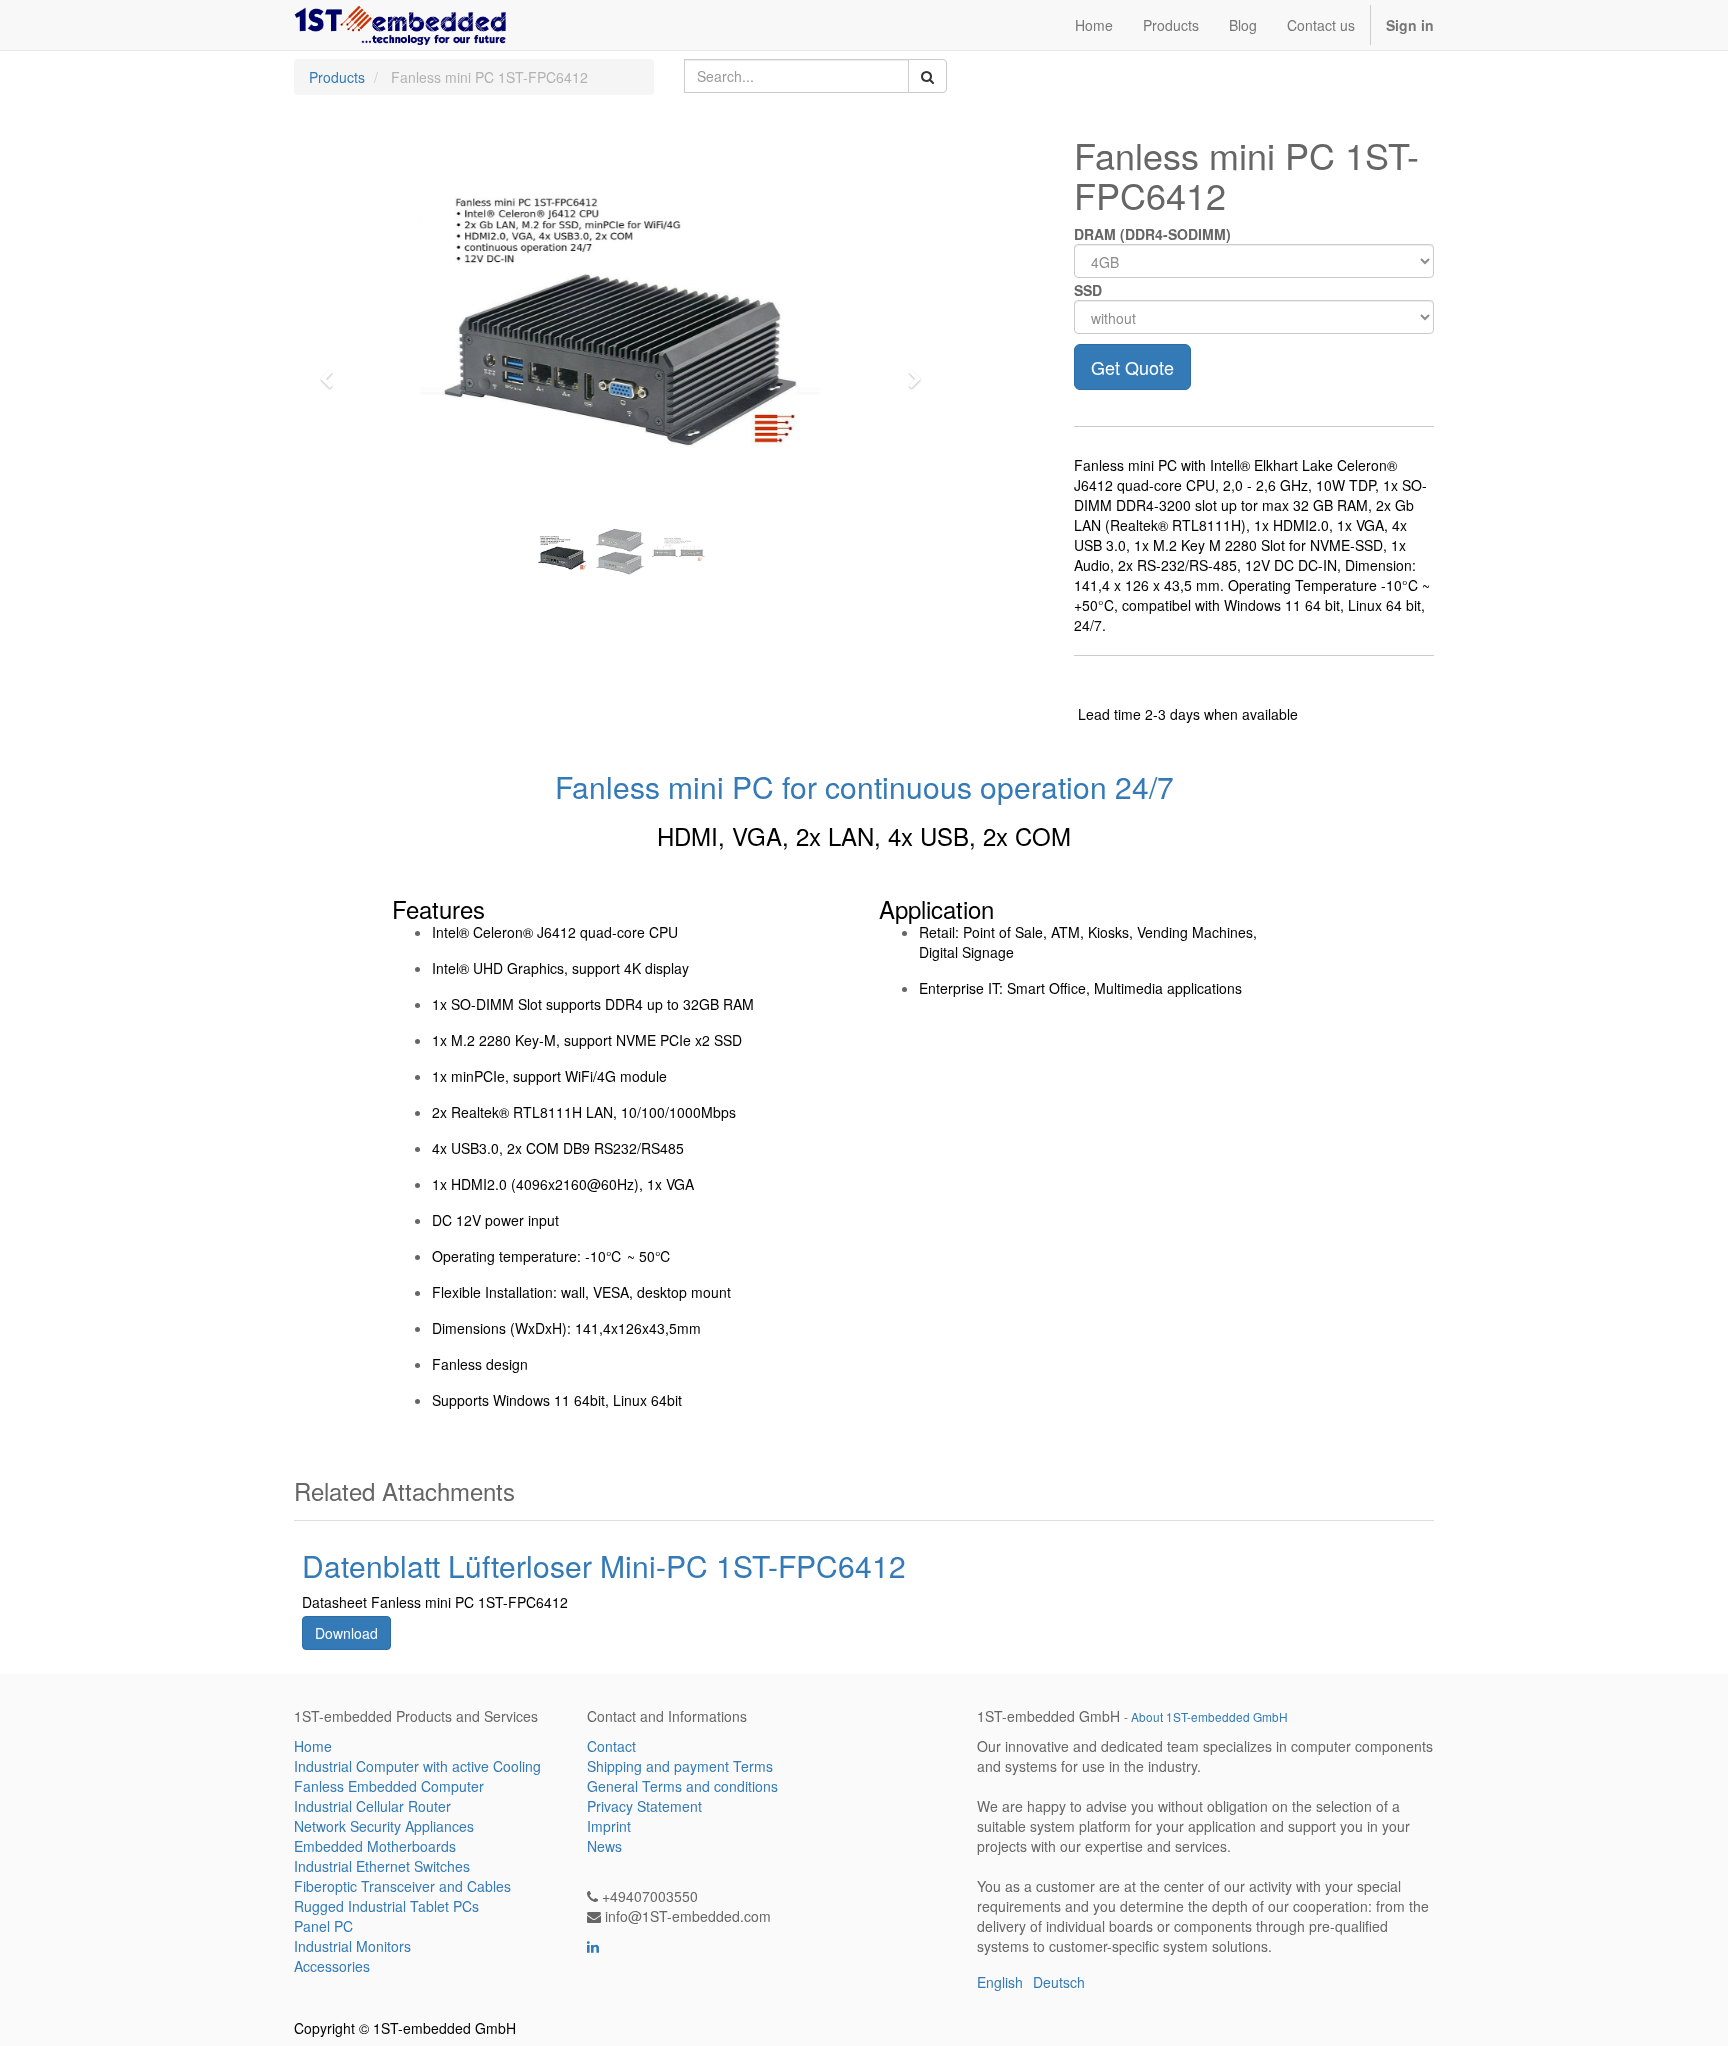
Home (313, 1746)
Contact (611, 1746)
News (604, 1846)
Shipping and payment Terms (680, 1766)
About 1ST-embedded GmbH (1209, 1716)
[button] (333, 370)
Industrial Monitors (352, 1946)
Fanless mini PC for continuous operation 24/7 (864, 786)
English (1000, 1982)
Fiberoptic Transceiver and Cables (402, 1886)
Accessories (332, 1966)
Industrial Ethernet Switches (382, 1866)
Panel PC (323, 1926)
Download (346, 1633)
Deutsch (1059, 1982)
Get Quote (1132, 367)
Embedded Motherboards (375, 1846)
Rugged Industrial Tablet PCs (386, 1906)
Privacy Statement (644, 1806)
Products (337, 77)
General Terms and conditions (682, 1786)
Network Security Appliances (384, 1826)
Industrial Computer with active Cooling (417, 1766)
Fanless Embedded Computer (389, 1786)
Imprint (609, 1826)
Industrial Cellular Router (372, 1806)
